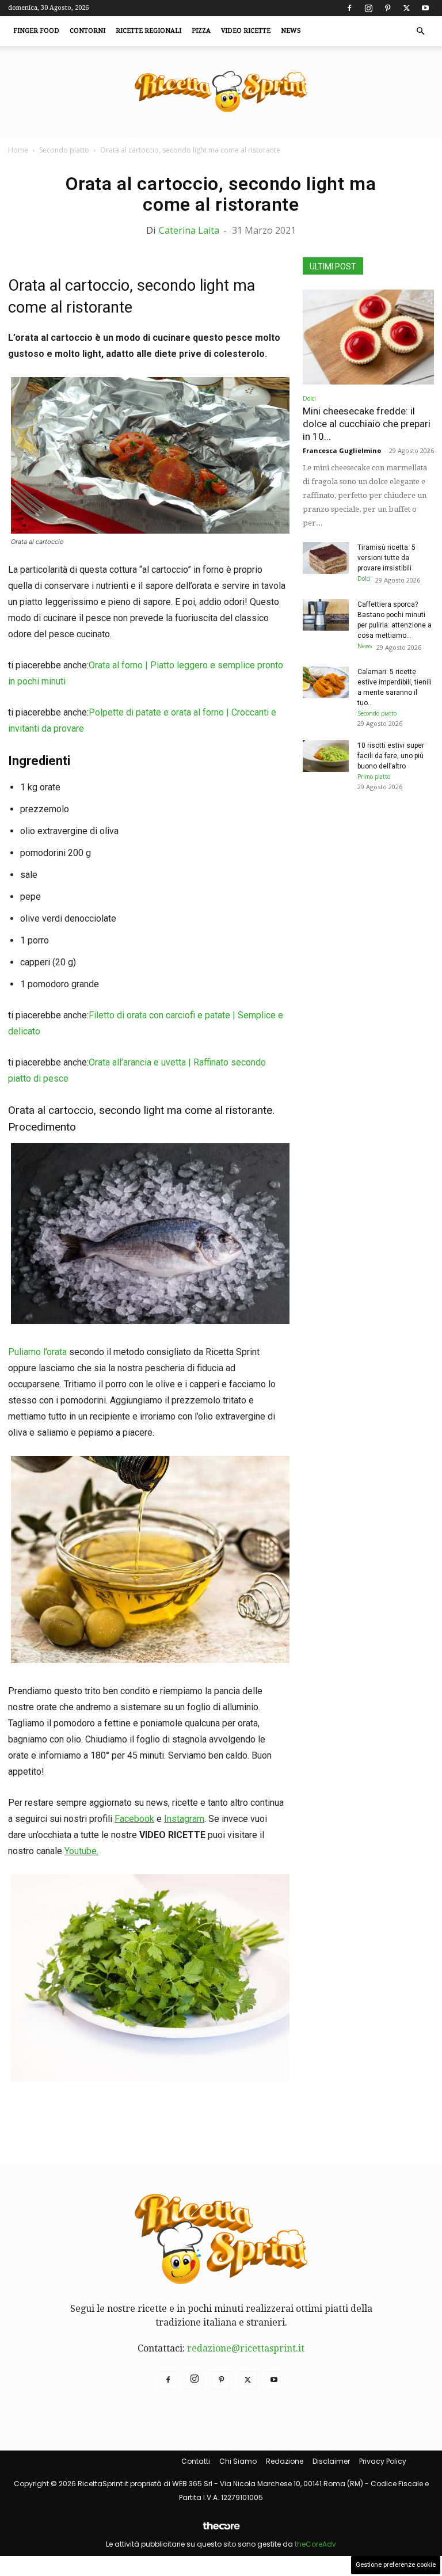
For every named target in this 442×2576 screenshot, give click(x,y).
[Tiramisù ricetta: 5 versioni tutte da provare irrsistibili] (326, 558)
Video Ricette (246, 31)
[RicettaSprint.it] (221, 92)
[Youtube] (425, 8)
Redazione (285, 2461)
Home (18, 150)
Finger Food (36, 31)
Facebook (134, 1819)
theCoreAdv (315, 2544)
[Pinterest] (387, 8)
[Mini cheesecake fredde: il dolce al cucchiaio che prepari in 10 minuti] (368, 337)
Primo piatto (374, 777)
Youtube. (81, 1851)
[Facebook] (349, 8)
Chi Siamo (238, 2461)
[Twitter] (406, 8)
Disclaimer (331, 2461)
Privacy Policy (383, 2461)
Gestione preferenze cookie (396, 2565)
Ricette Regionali (148, 31)
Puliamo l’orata (37, 1352)
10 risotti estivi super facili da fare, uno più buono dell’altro (391, 756)
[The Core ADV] (221, 2530)
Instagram (184, 1819)
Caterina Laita (189, 230)
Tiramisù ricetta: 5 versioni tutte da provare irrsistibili (386, 558)
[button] (420, 31)
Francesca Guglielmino (342, 450)
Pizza (201, 31)
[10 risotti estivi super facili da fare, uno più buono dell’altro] (326, 756)
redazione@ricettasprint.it (246, 2348)
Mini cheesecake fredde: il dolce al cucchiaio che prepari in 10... (367, 424)
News (291, 31)
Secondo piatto (64, 150)
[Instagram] (368, 8)
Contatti (196, 2461)
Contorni (87, 31)
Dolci (309, 398)
